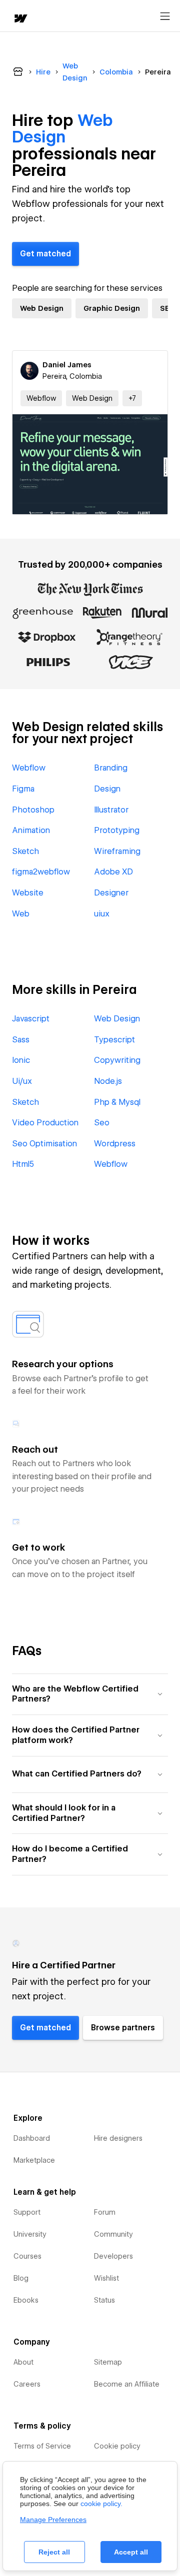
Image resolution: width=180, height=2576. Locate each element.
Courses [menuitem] (27, 2256)
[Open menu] (165, 16)
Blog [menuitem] (21, 2278)
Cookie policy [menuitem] (117, 2446)
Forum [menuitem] (105, 2212)
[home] (20, 19)
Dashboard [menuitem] (32, 2138)
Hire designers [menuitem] (118, 2138)
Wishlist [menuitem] (106, 2278)
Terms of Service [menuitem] (42, 2446)
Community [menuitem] (113, 2234)
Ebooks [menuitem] (26, 2300)
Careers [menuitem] (27, 2384)
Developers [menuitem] (113, 2256)
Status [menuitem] (104, 2300)
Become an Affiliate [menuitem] (127, 2384)
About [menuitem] (23, 2362)
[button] (132, 398)
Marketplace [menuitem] (34, 2160)
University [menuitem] (30, 2234)
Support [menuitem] (27, 2212)
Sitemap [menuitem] (108, 2362)
